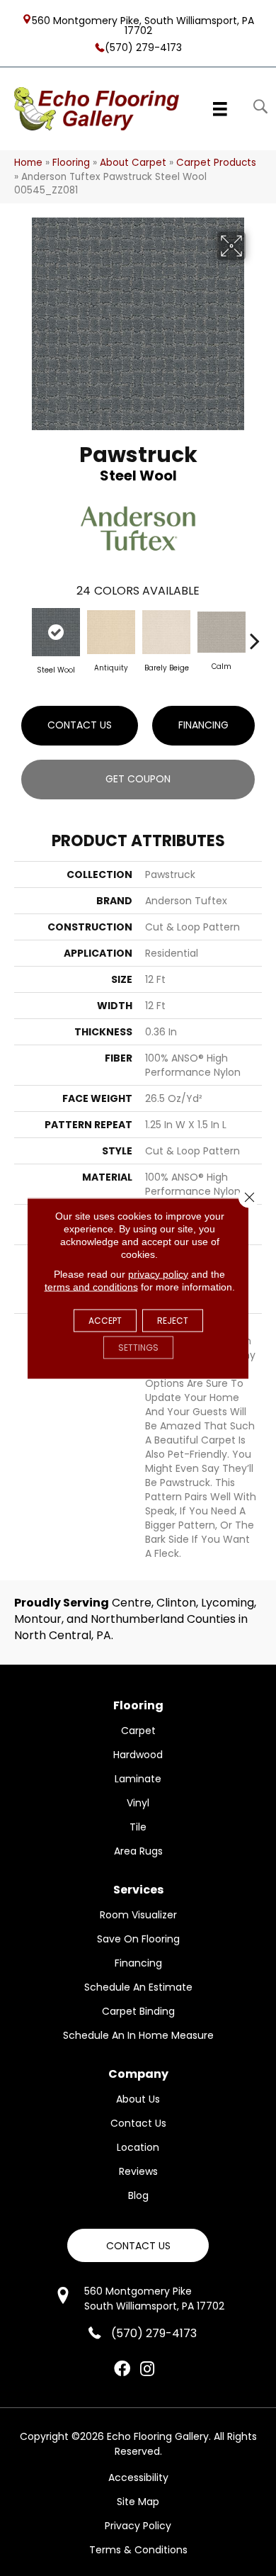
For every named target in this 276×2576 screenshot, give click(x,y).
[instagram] (147, 2370)
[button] (138, 2245)
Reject (173, 1320)
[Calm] (222, 632)
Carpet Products (216, 163)
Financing (203, 725)
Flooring (71, 163)
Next (255, 634)
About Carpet (133, 163)
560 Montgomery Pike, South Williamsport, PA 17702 (143, 25)
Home (28, 163)
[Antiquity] (111, 632)
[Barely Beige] (166, 632)
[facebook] (122, 2370)
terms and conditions (91, 1286)
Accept (105, 1320)
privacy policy (158, 1273)
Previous (21, 634)
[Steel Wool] (56, 632)
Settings (138, 1347)
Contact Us (80, 725)
